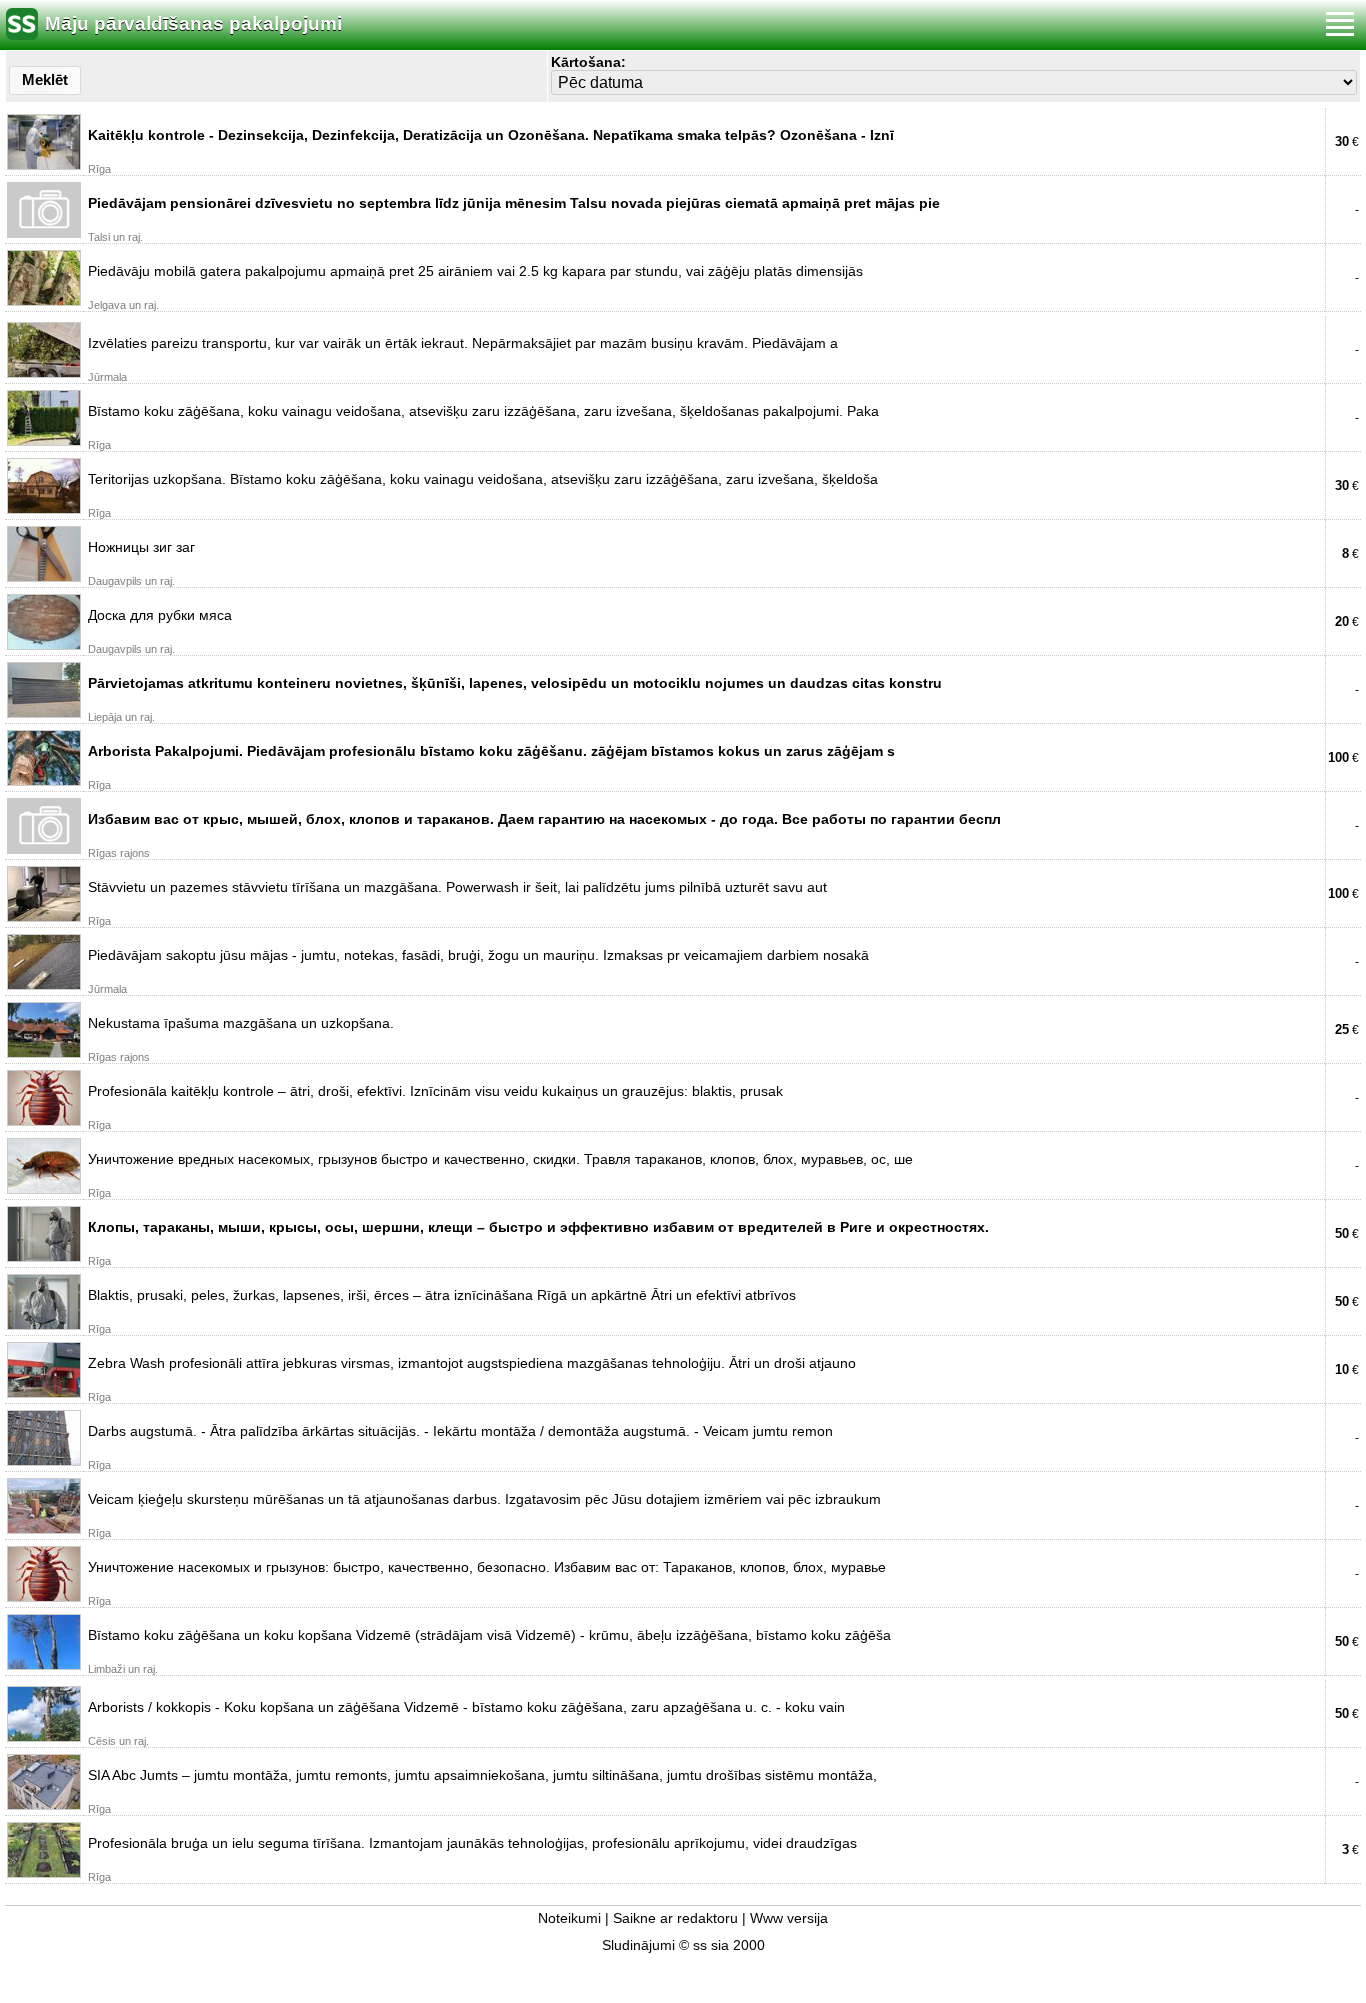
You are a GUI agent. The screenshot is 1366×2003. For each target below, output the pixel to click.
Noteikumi (569, 1918)
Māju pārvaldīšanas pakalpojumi (193, 23)
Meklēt (45, 79)
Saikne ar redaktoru (675, 1918)
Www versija (789, 1918)
